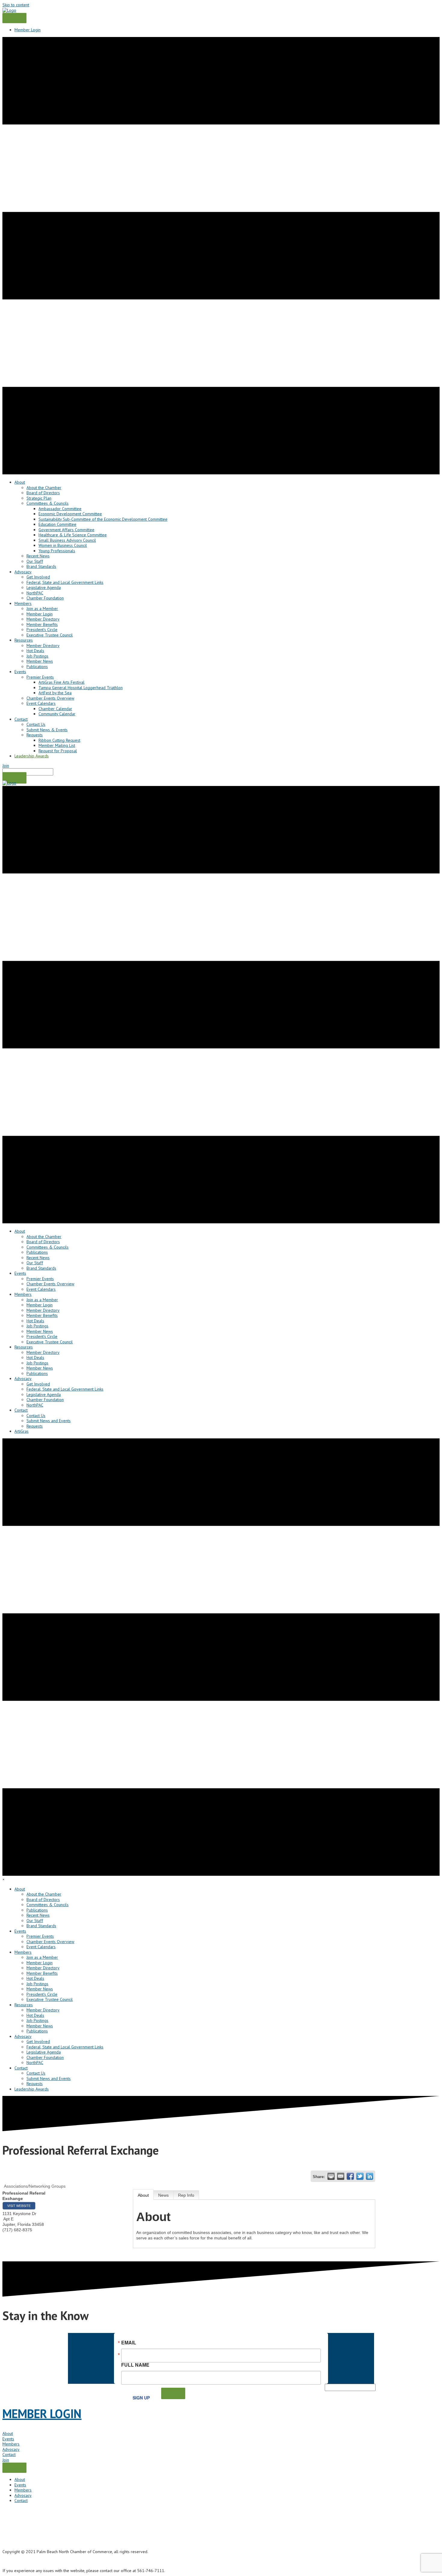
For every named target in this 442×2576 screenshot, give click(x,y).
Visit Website (19, 2206)
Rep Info (186, 2195)
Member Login (28, 30)
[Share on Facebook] (350, 2176)
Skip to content (16, 5)
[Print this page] (331, 2176)
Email (129, 2343)
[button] (14, 778)
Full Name (135, 2364)
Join (6, 766)
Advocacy (11, 2449)
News (163, 2195)
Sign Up (141, 2398)
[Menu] (14, 18)
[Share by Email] (341, 2176)
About (143, 2195)
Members (11, 2444)
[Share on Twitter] (360, 2176)
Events (8, 2439)
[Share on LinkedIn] (370, 2176)
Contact (9, 2454)
